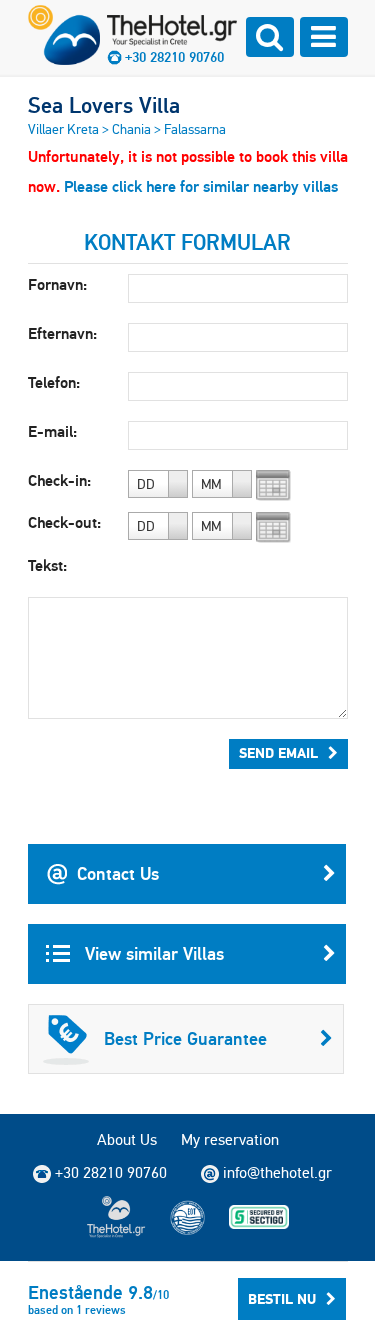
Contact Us (118, 873)
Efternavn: (62, 333)
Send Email (278, 753)
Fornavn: (57, 284)
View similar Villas (152, 953)
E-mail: (52, 431)
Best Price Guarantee (185, 1038)
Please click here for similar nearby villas (201, 186)
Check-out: (64, 522)
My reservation (230, 1139)
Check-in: (59, 480)
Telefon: (54, 382)
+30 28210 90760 (174, 57)
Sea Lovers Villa (104, 105)
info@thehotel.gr (277, 1172)
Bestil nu (282, 1299)
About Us (127, 1139)
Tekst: (47, 565)
